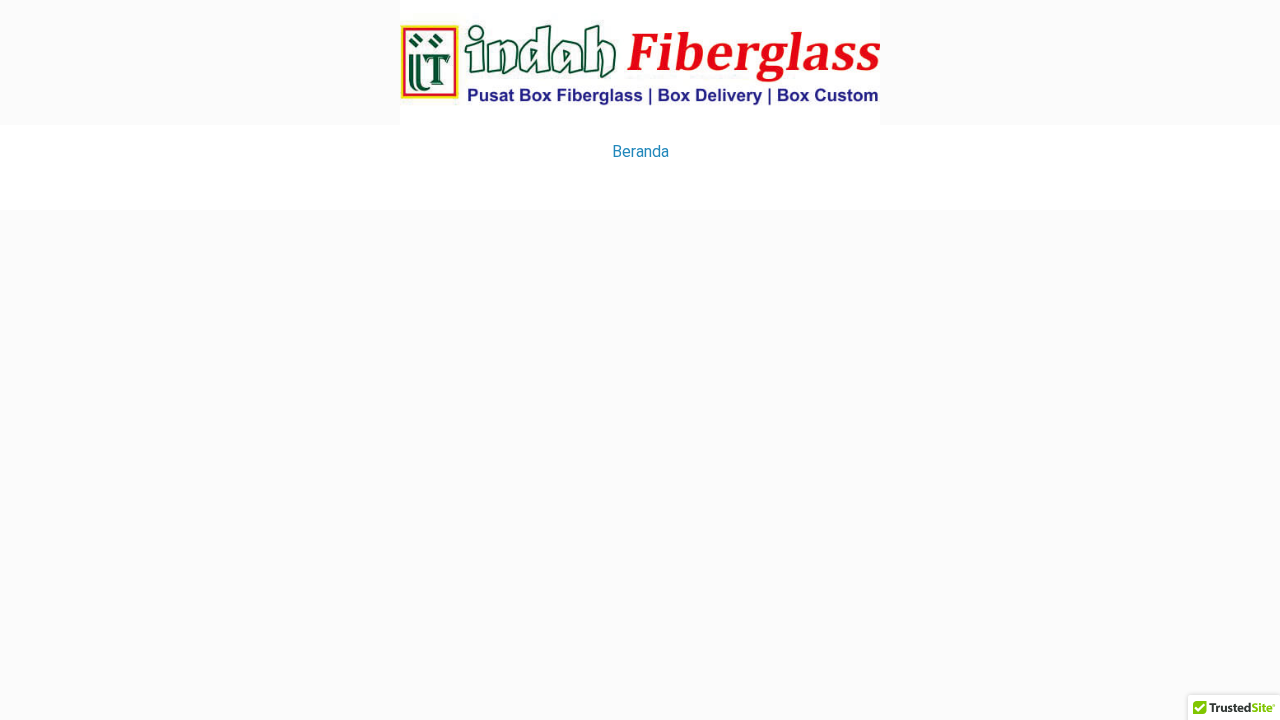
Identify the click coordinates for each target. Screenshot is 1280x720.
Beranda (640, 151)
